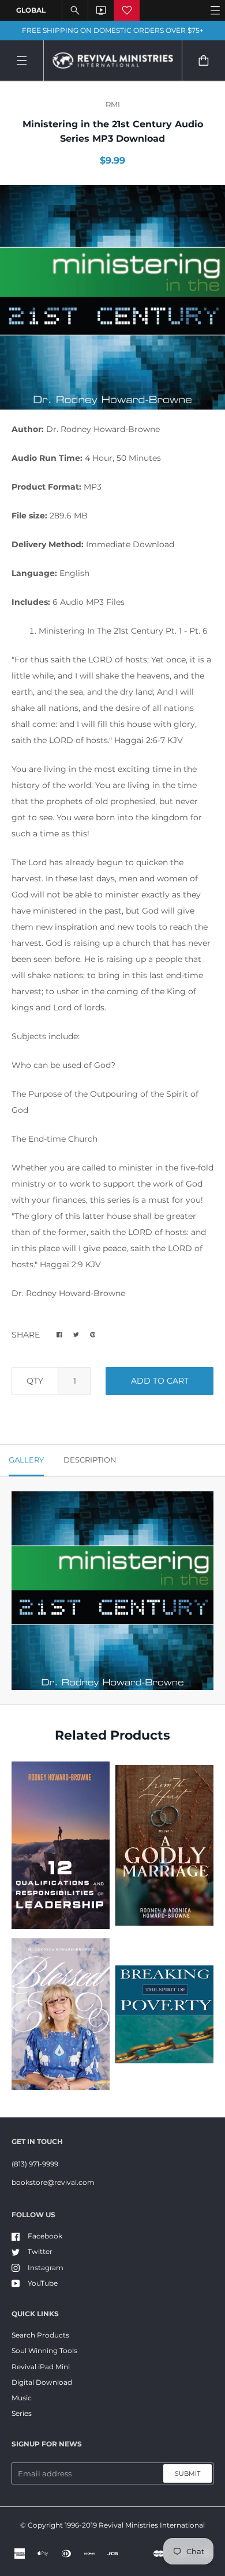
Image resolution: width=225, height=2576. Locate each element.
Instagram (46, 2268)
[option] (112, 297)
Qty (35, 1381)
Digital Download (42, 2382)
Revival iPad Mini (41, 2367)
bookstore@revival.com (53, 2182)
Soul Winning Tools (44, 2350)
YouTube (43, 2283)
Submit (187, 2473)
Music (22, 2398)
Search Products (40, 2335)
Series (22, 2413)
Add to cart (160, 1381)
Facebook (45, 2236)
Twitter (40, 2251)
